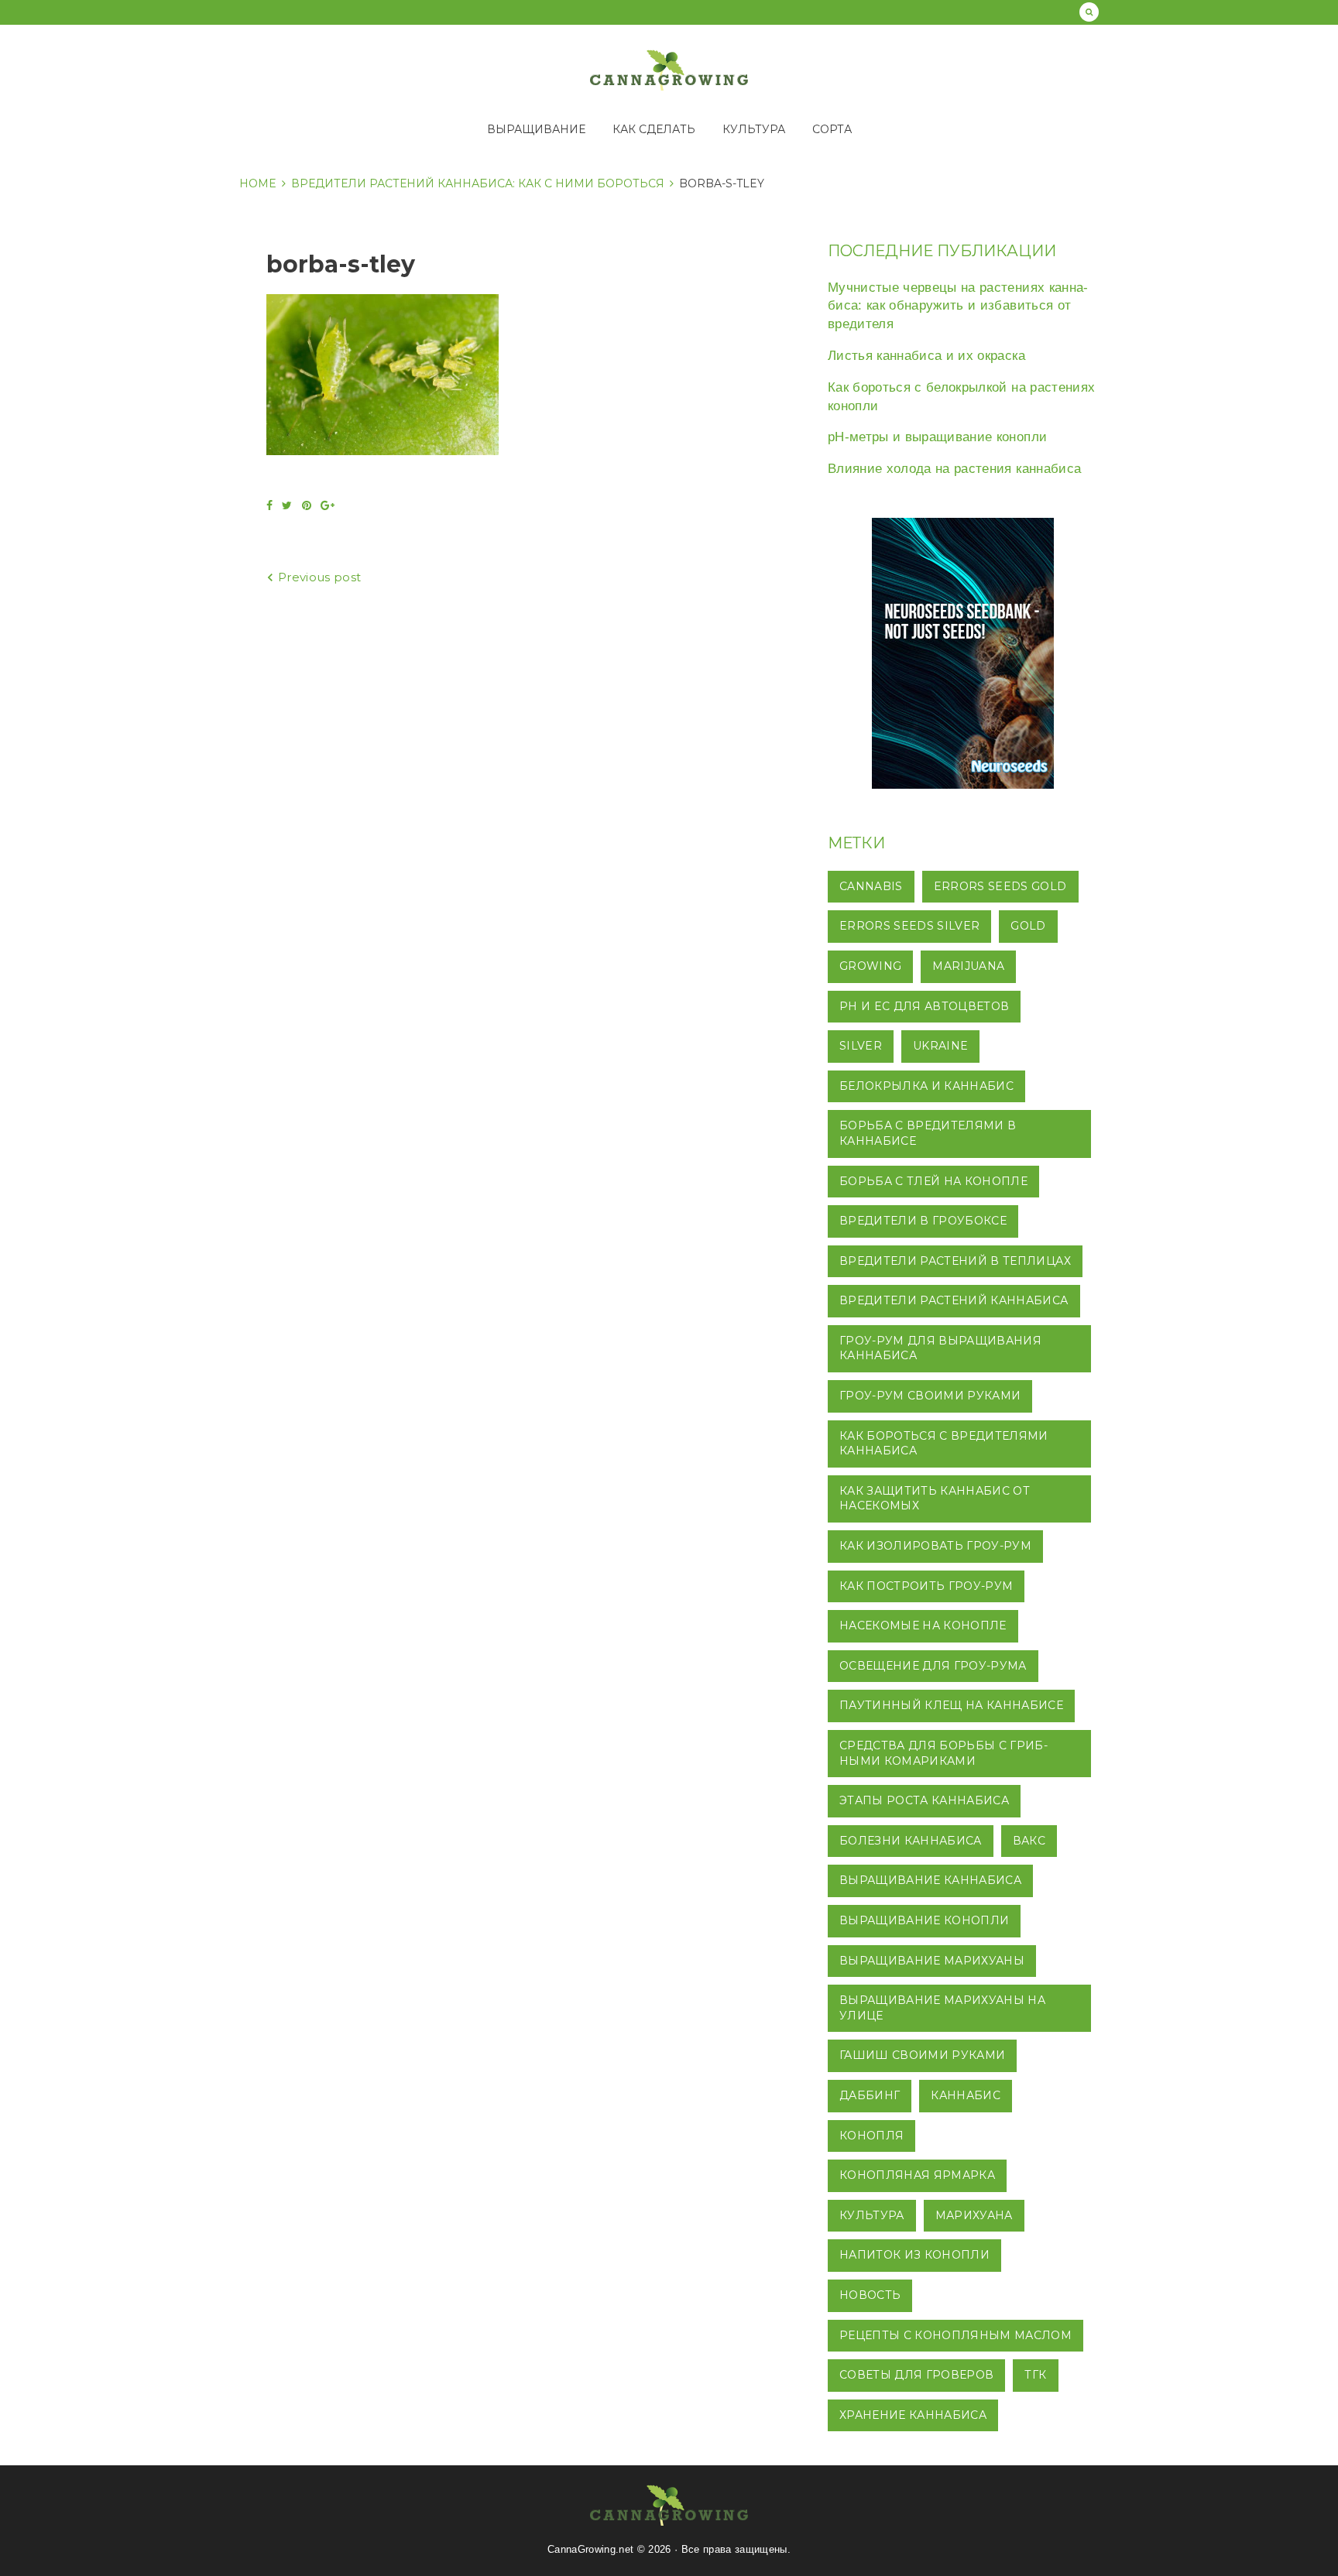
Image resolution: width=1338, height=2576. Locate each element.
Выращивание (536, 129)
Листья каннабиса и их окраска (926, 356)
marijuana (968, 966)
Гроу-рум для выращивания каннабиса (940, 1348)
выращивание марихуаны (932, 1961)
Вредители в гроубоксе (923, 1221)
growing (870, 966)
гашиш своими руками (922, 2055)
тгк (1035, 2375)
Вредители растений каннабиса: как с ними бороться (478, 183)
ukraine (940, 1046)
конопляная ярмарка (917, 2175)
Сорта (832, 129)
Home (258, 183)
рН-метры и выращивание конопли (937, 437)
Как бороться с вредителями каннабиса (944, 1444)
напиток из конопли (914, 2255)
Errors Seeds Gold (1000, 886)
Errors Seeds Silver (909, 926)
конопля (871, 2136)
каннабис (966, 2095)
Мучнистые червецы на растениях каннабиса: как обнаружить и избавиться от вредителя (958, 306)
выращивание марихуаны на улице (942, 2008)
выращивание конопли (924, 1920)
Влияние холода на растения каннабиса (954, 469)
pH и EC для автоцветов (924, 1006)
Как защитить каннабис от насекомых (935, 1499)
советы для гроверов (916, 2375)
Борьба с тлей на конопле (933, 1181)
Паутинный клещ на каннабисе (951, 1705)
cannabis (871, 886)
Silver (861, 1046)
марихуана (974, 2215)
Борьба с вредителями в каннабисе (928, 1133)
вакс (1029, 1841)
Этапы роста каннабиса (924, 1800)
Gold (1028, 926)
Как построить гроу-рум (926, 1586)
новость (870, 2295)
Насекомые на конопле (923, 1625)
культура (872, 2215)
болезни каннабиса (911, 1841)
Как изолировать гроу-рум (935, 1546)
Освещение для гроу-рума (933, 1666)
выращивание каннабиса (930, 1880)
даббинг (870, 2095)
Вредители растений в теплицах (955, 1261)
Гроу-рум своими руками (930, 1396)
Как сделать (654, 129)
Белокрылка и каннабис (926, 1086)
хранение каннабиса (913, 2415)
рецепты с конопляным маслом (955, 2335)
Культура (754, 129)
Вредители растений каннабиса (954, 1300)
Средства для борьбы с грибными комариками (943, 1753)
